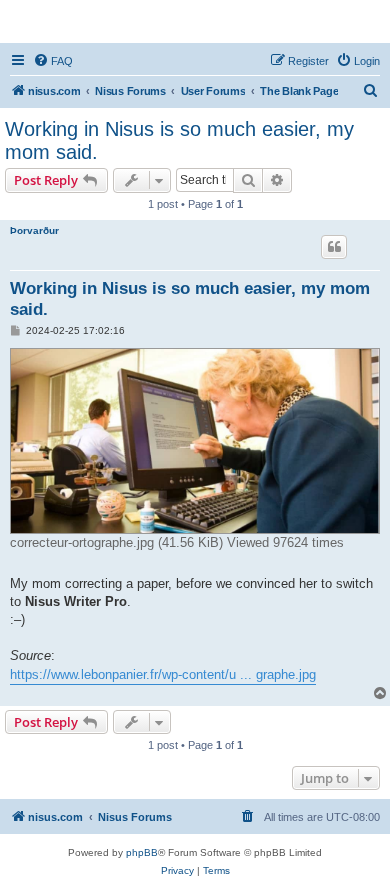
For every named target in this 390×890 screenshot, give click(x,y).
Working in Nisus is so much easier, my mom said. (179, 140)
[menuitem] (53, 61)
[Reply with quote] (334, 247)
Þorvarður (34, 230)
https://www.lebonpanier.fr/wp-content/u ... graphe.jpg (163, 674)
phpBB (142, 852)
